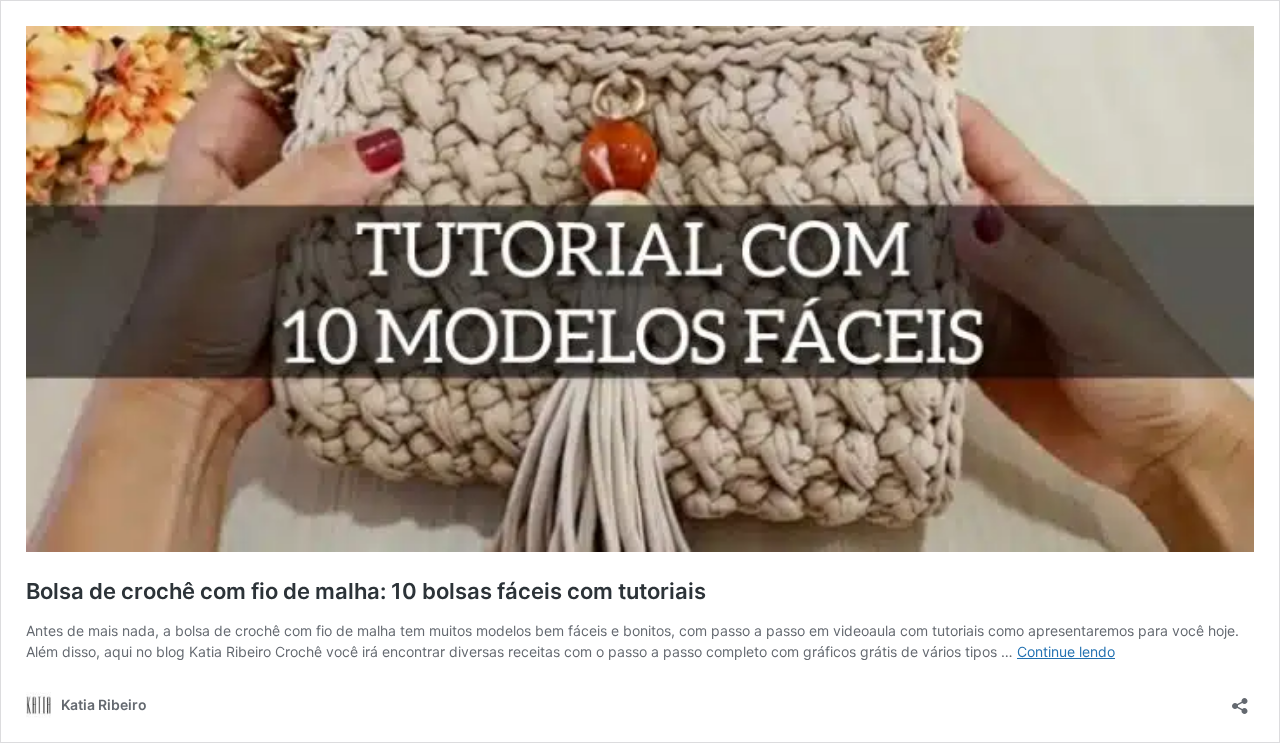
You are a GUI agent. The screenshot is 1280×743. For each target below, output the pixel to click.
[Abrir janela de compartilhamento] (1240, 699)
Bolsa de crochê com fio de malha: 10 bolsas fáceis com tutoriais (366, 591)
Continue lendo (1066, 651)
